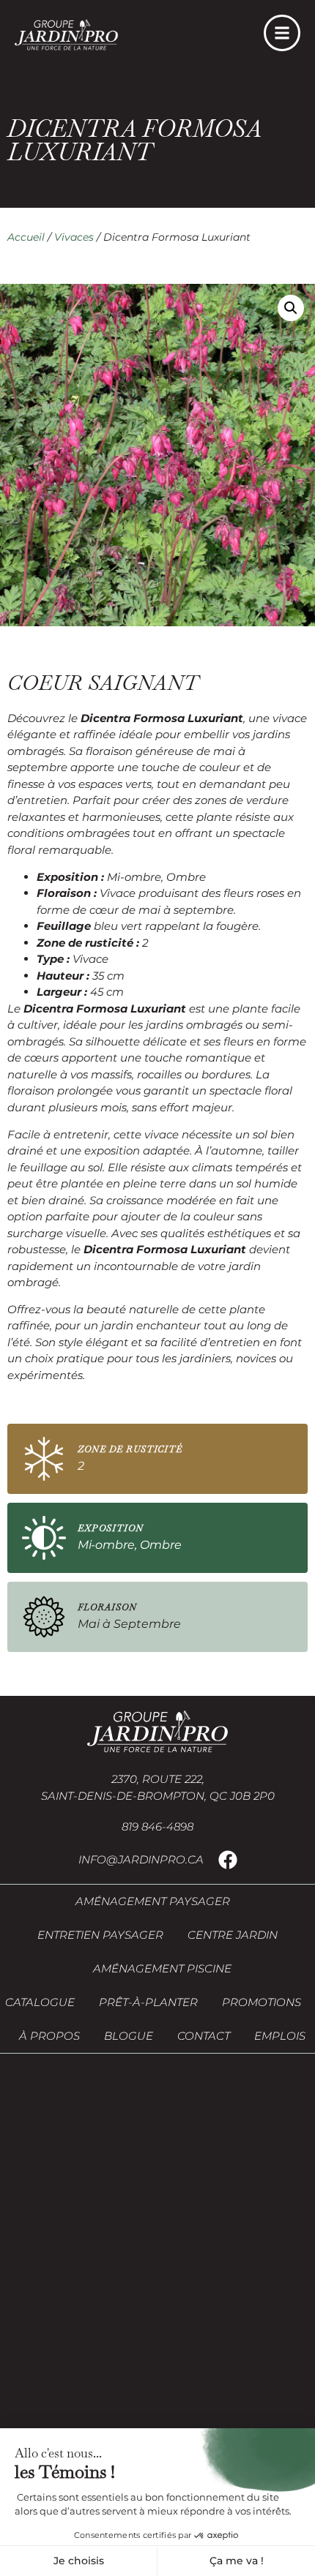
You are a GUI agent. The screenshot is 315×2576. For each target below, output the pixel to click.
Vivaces (74, 237)
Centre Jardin (233, 1935)
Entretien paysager (100, 1935)
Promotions (262, 2002)
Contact (204, 2036)
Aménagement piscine (162, 1968)
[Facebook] (228, 1860)
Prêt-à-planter (148, 2002)
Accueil (26, 237)
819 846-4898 (157, 1826)
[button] (291, 308)
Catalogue (40, 2002)
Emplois (280, 2036)
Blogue (129, 2036)
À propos (49, 2036)
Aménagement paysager (153, 1901)
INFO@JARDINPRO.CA (141, 1859)
